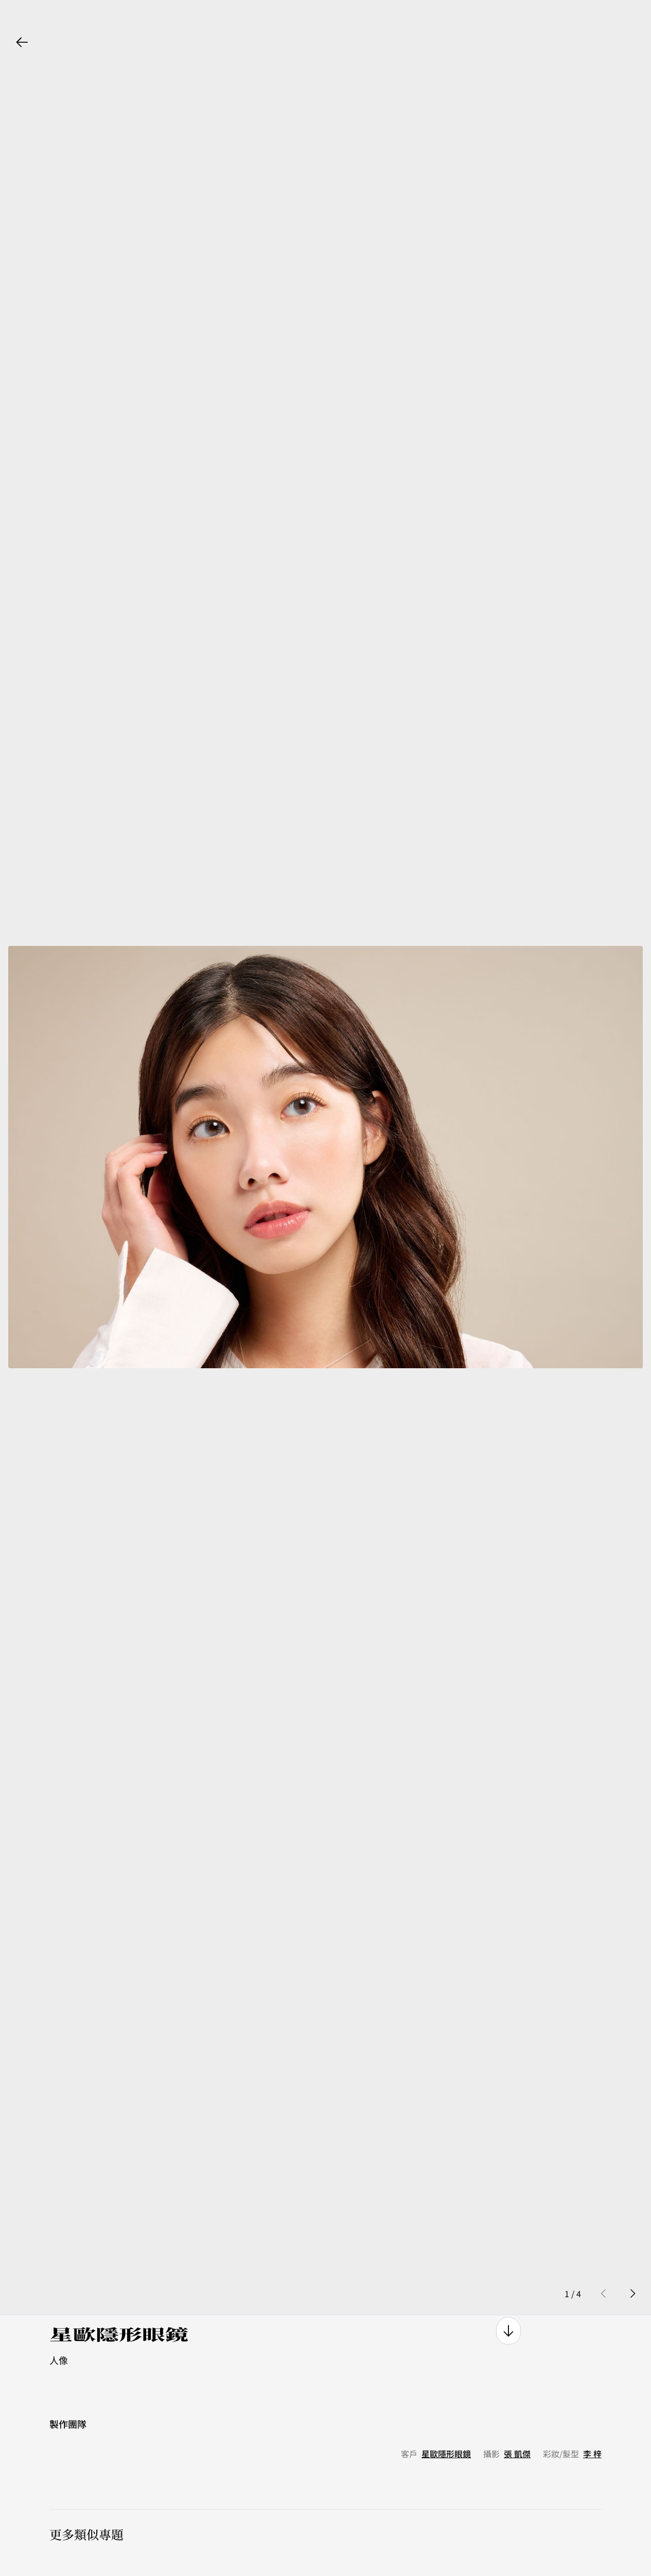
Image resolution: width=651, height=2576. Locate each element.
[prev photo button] (604, 2298)
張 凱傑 (517, 2458)
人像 (59, 2364)
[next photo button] (632, 2298)
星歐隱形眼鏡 (446, 2458)
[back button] (22, 42)
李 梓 (592, 2458)
